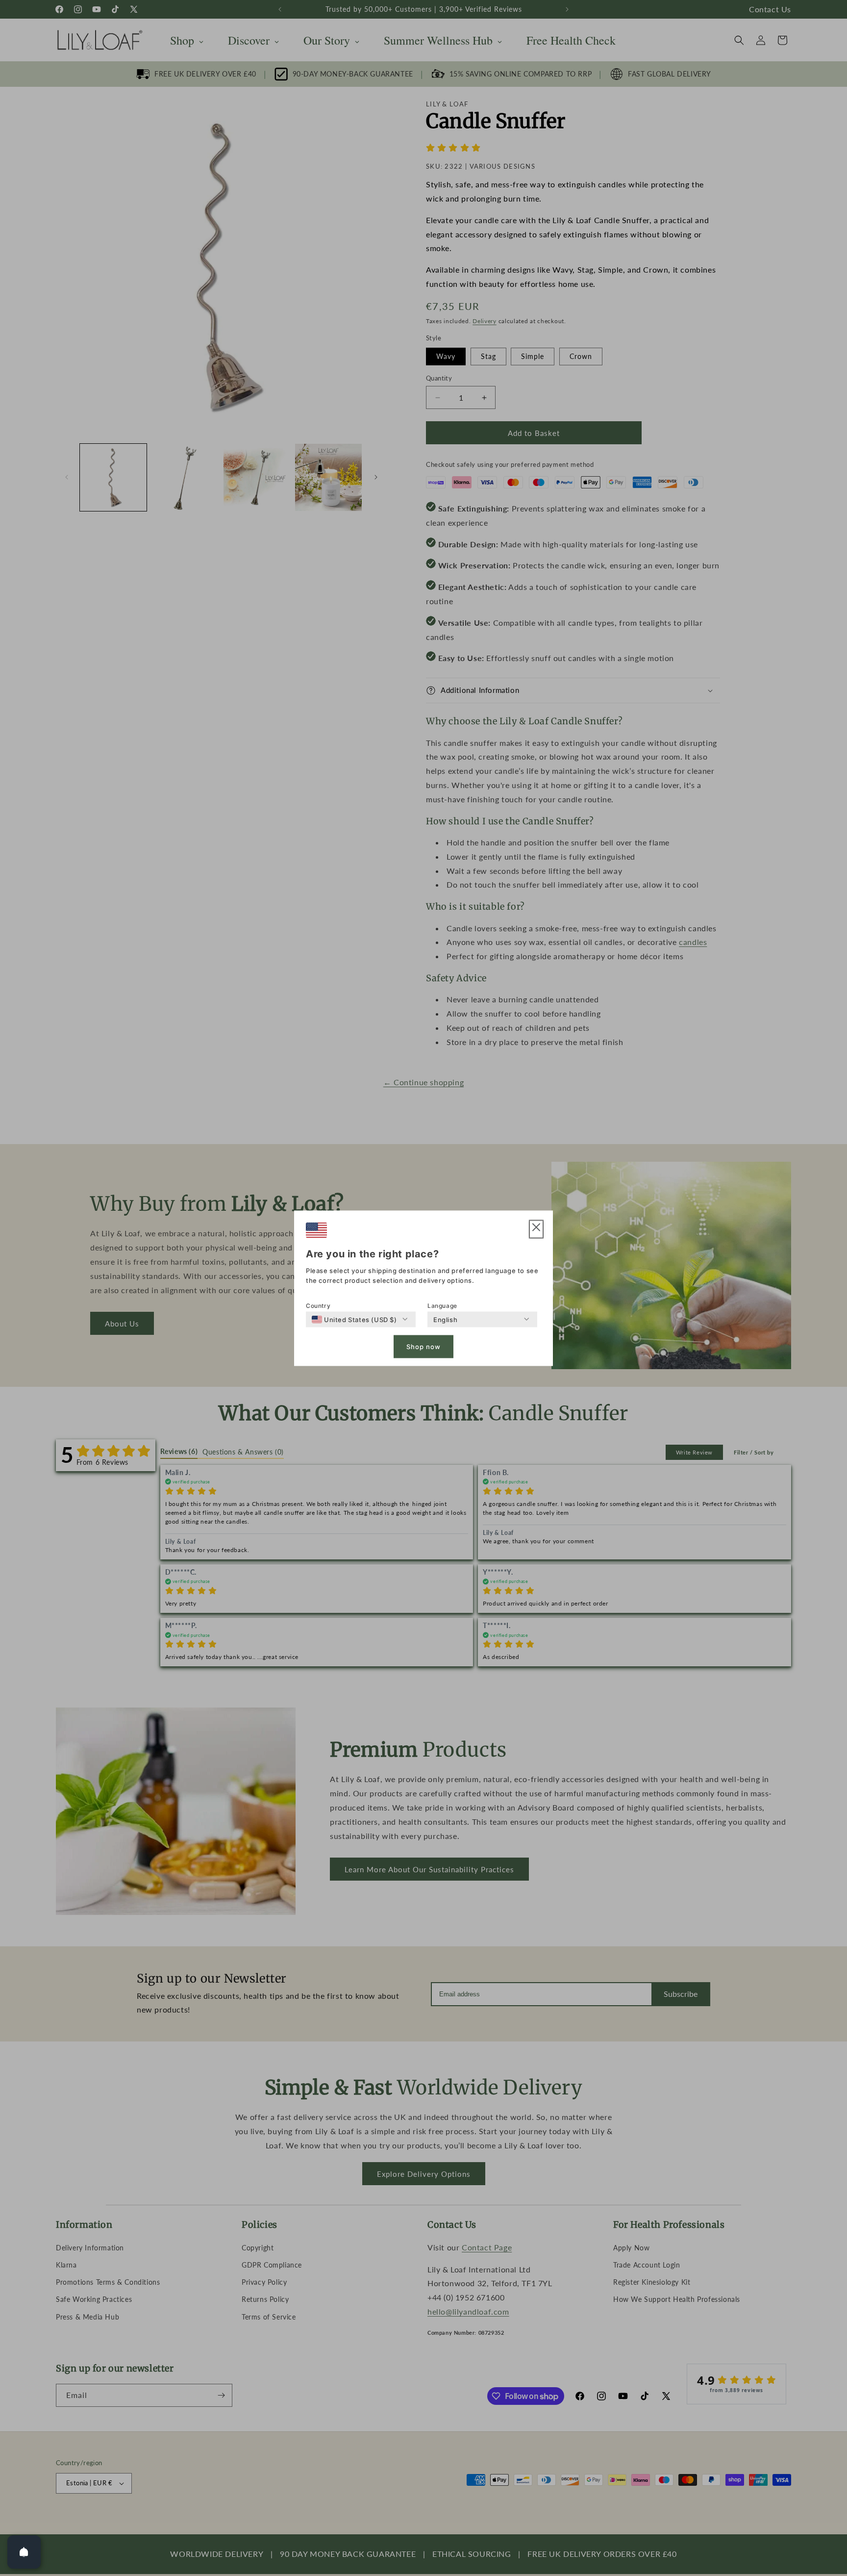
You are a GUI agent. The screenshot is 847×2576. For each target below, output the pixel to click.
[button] (536, 1229)
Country (318, 1305)
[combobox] (354, 1319)
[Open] (24, 2552)
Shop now (423, 1347)
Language (442, 1305)
